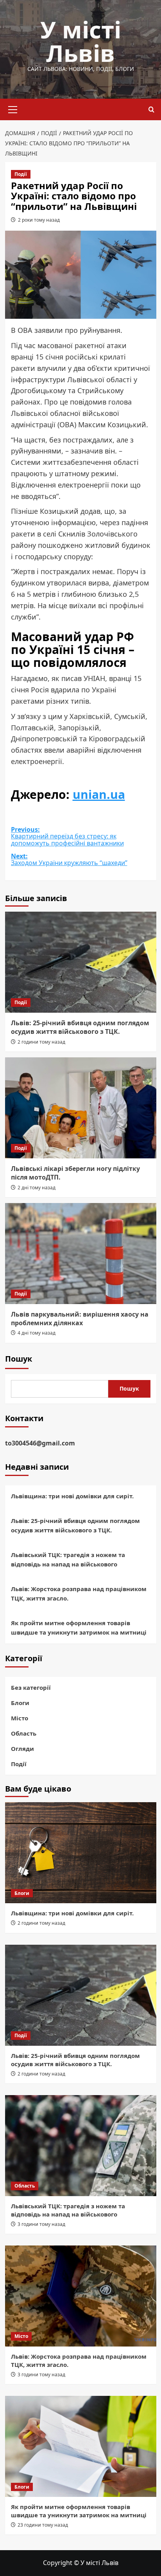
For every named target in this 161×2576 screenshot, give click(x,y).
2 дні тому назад (37, 1188)
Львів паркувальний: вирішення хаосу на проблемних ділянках (80, 1319)
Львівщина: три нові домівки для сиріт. (72, 1496)
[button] (13, 108)
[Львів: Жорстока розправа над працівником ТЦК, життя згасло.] (81, 2296)
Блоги (20, 1703)
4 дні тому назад (37, 1333)
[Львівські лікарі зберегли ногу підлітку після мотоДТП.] (81, 1108)
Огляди (22, 1749)
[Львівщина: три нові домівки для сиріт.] (81, 1853)
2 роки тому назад (39, 220)
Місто (20, 1718)
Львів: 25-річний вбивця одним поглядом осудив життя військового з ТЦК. (80, 1027)
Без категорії (31, 1687)
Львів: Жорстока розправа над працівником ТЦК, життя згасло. (79, 1593)
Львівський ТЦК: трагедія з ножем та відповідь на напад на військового (68, 1559)
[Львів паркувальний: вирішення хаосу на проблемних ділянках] (81, 1254)
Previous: (67, 837)
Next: (69, 860)
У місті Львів (81, 41)
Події (21, 174)
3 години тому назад (41, 2224)
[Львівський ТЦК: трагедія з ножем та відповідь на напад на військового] (81, 2146)
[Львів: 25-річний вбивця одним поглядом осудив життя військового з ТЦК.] (81, 962)
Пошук (19, 1359)
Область (24, 1733)
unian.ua (99, 794)
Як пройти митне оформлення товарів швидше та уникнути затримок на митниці (79, 1628)
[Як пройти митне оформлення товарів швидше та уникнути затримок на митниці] (81, 2446)
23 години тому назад (43, 2525)
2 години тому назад (41, 1042)
